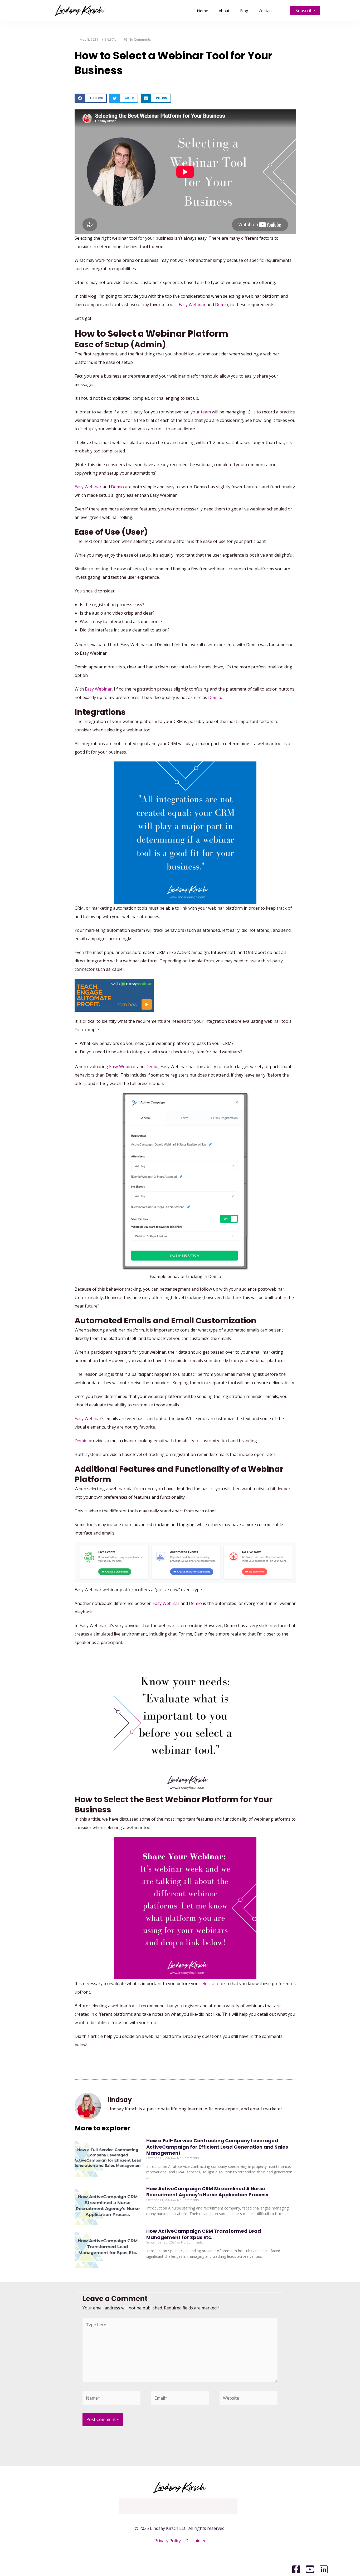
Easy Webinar (192, 305)
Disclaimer (196, 2541)
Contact (266, 11)
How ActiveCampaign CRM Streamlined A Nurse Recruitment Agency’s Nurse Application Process (207, 2192)
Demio (222, 305)
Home (203, 11)
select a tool (211, 1984)
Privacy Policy (168, 2541)
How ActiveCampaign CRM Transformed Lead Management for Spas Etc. (204, 2234)
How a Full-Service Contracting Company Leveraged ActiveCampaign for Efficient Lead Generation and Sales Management (217, 2147)
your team (201, 412)
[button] (91, 98)
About (224, 11)
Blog (244, 11)
